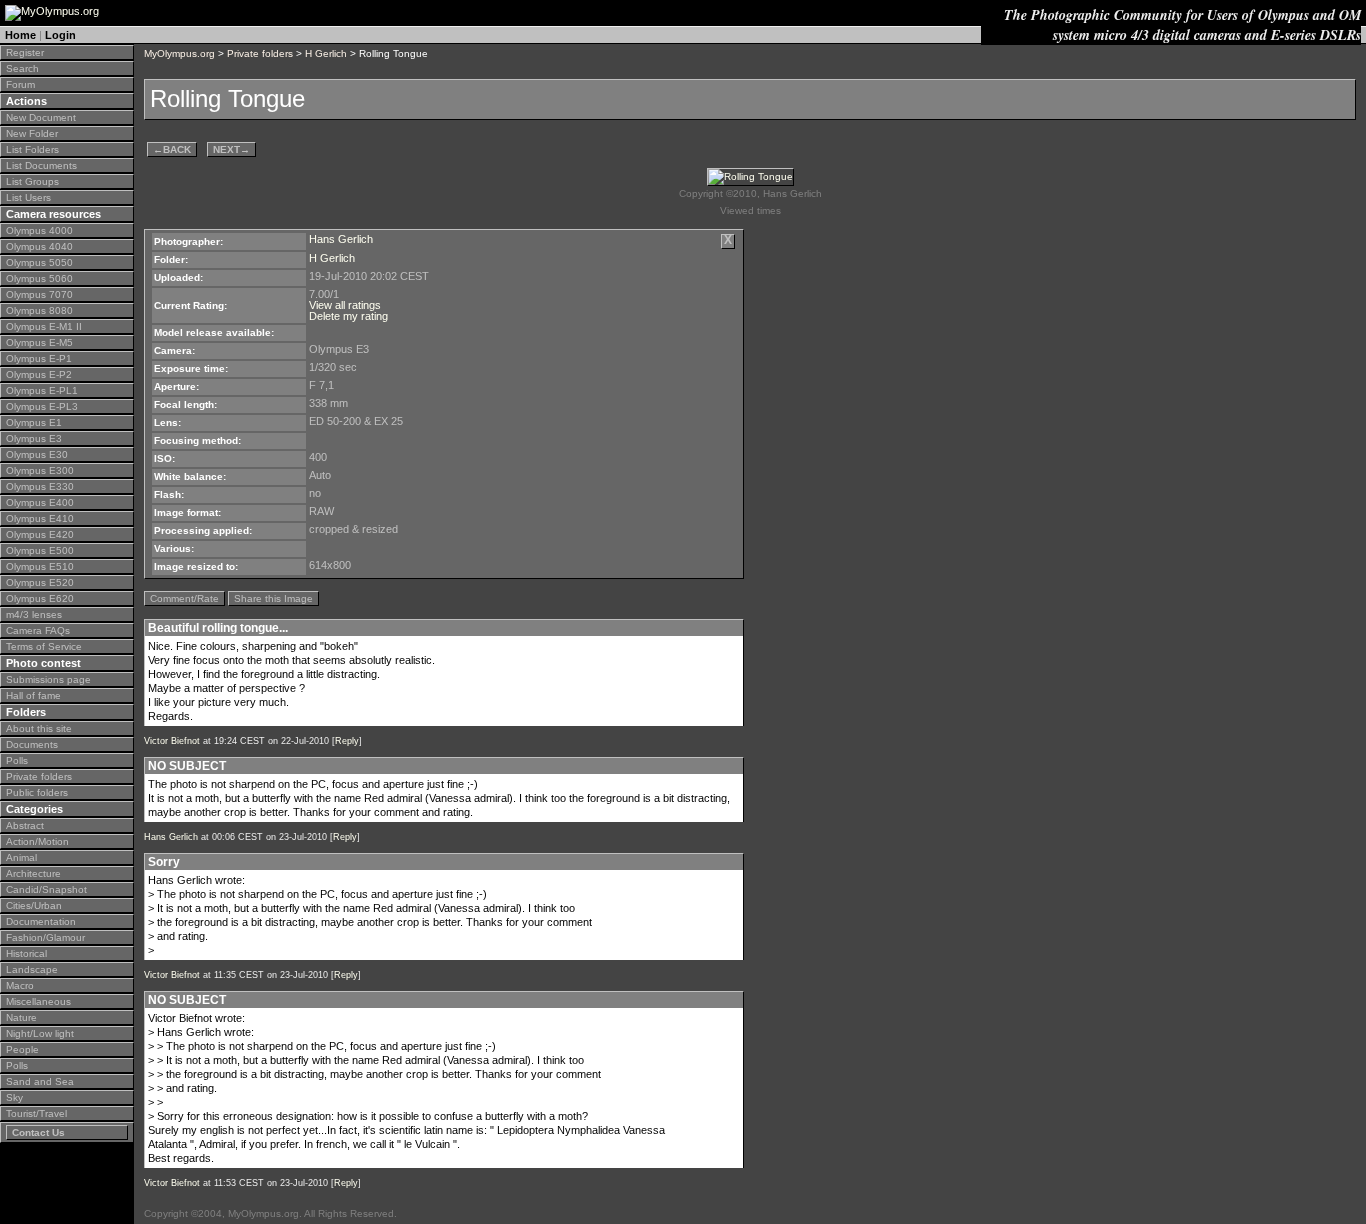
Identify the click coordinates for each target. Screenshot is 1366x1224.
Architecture (33, 873)
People (22, 1049)
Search (22, 68)
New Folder (32, 133)
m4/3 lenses (34, 614)
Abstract (25, 825)
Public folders (37, 792)
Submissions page (48, 679)
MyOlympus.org (179, 53)
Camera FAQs (38, 630)
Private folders (39, 776)
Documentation (41, 921)
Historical (26, 953)
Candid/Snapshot (46, 889)
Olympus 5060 (39, 278)
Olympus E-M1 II (44, 326)
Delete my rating (348, 316)
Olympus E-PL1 (42, 390)
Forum (20, 84)
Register (25, 52)
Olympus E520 (40, 582)
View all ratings (345, 305)
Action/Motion (37, 841)
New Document (41, 117)
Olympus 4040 (39, 246)
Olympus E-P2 (39, 374)
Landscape (32, 969)
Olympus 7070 (39, 294)
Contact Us (38, 1132)
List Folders (32, 149)
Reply (347, 741)
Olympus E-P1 (39, 358)
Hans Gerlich (341, 239)
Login (60, 35)
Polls (17, 760)
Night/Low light (40, 1033)
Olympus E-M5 (39, 342)
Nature (21, 1017)
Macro (20, 985)
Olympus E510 (40, 566)
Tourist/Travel (36, 1113)
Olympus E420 (40, 534)
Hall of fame (33, 695)
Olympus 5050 (39, 262)
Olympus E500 (40, 550)
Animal (21, 857)
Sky (14, 1097)
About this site (39, 728)
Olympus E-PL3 (42, 406)
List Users (28, 197)
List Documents (41, 165)
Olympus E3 (34, 438)
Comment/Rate (184, 598)
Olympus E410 (40, 518)
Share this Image (273, 598)
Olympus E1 (34, 422)
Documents (32, 744)
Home (20, 35)
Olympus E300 (40, 470)
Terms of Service (44, 646)
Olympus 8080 (39, 310)
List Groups (32, 181)
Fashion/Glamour (45, 937)
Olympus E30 (37, 454)
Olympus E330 (40, 486)
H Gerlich (326, 53)
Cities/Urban (34, 905)
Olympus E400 (40, 502)
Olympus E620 (40, 598)
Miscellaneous (38, 1001)
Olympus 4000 (39, 230)
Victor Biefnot (172, 741)
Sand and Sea (40, 1081)
